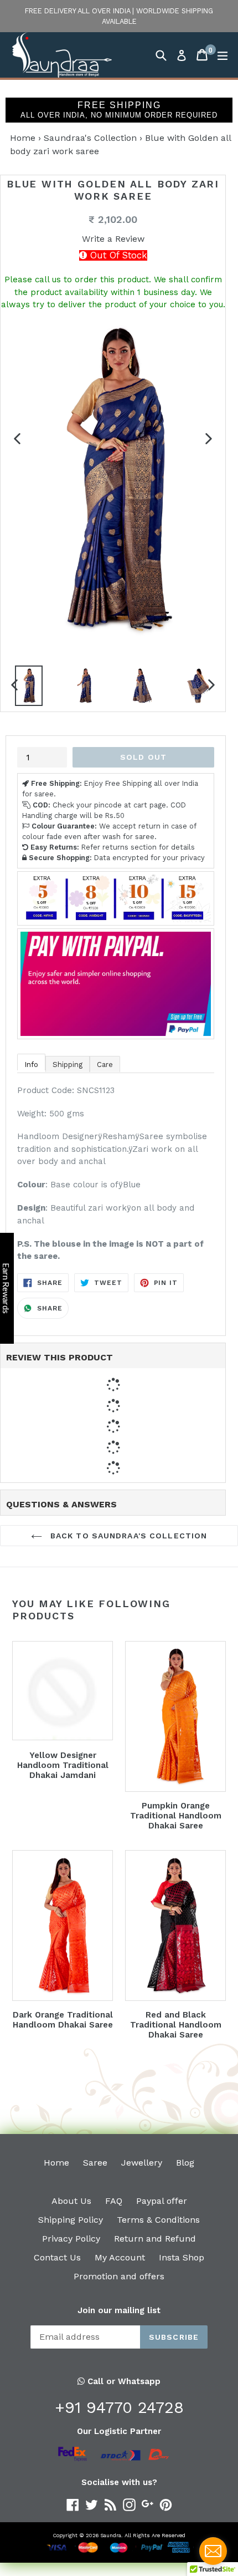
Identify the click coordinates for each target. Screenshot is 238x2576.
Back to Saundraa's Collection (128, 1536)
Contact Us (57, 2257)
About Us (71, 2201)
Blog (185, 2163)
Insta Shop (182, 2257)
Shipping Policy (71, 2220)
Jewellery (142, 2163)
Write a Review (113, 239)
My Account (120, 2257)
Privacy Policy (71, 2239)
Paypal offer (162, 2201)
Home (23, 138)
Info (31, 1065)
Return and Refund (155, 2239)
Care (105, 1065)
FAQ (114, 2201)
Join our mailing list (119, 2310)
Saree (95, 2163)
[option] (29, 689)
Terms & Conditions (158, 2220)
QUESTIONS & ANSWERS (61, 1504)
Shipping (68, 1065)
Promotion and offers (119, 2276)
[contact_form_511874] (213, 2551)
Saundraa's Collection (90, 138)
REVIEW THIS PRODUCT (59, 1357)
